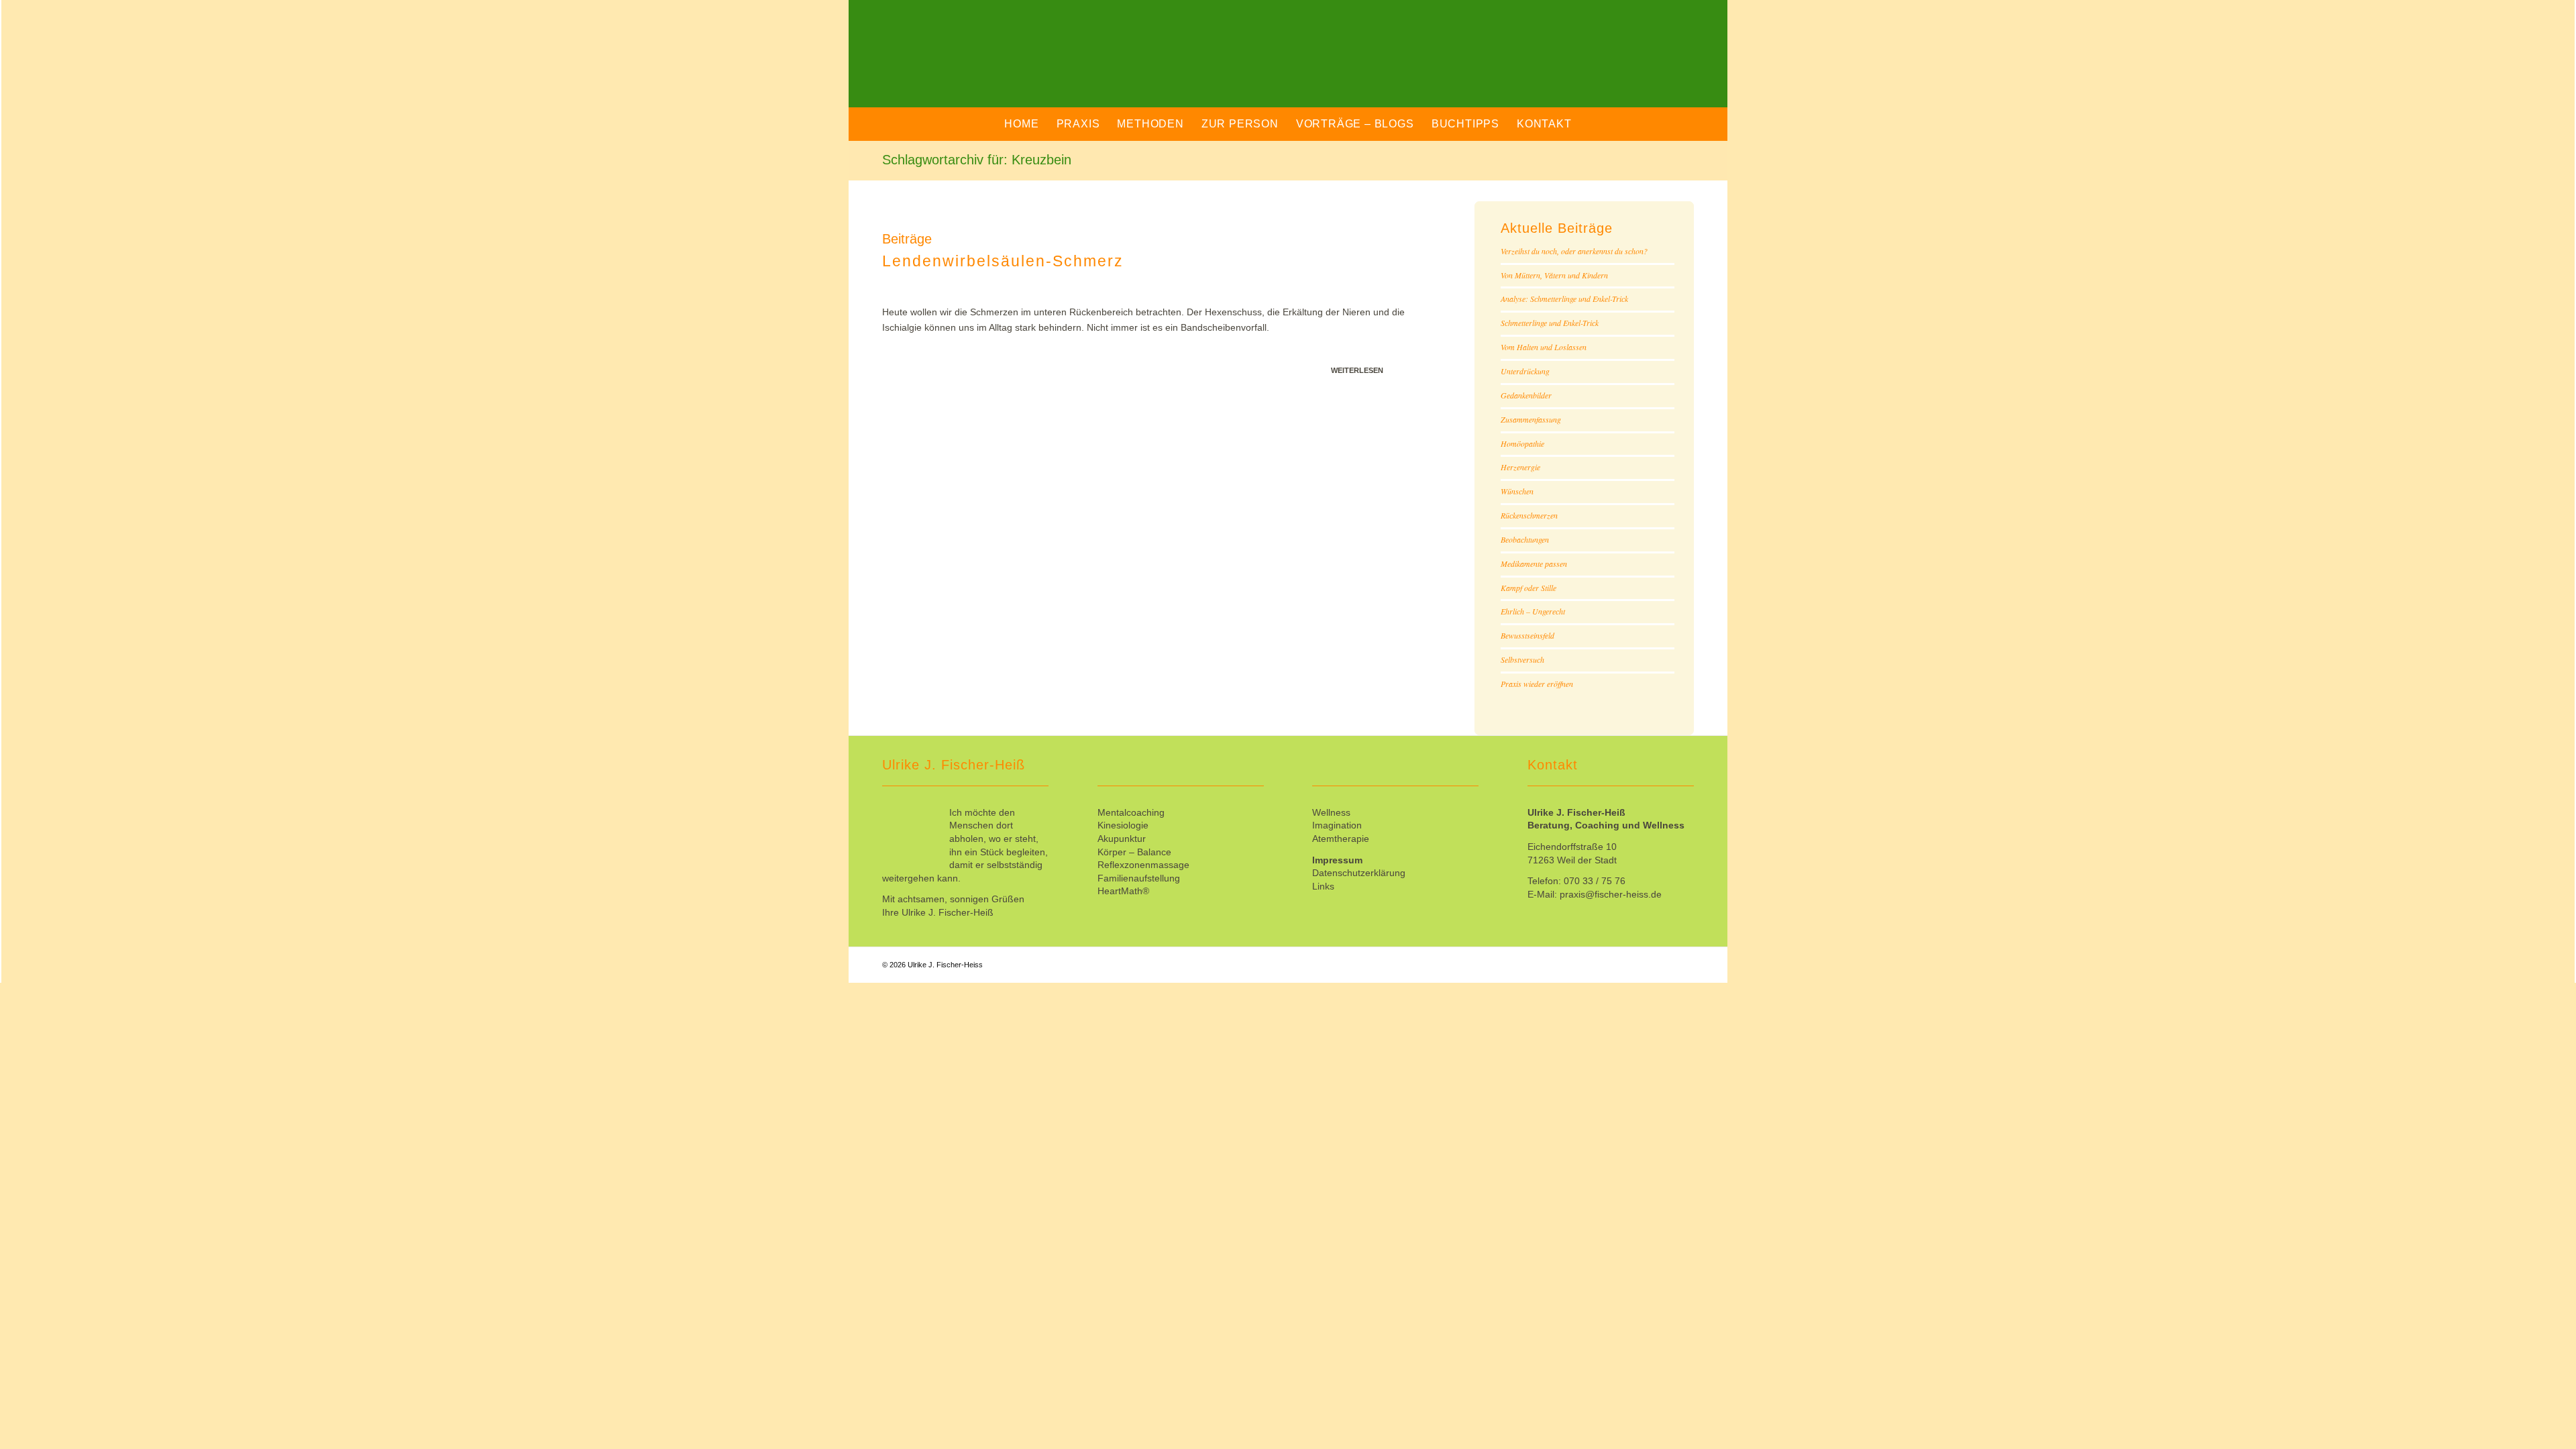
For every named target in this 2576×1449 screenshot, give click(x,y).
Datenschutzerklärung (1359, 873)
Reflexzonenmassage (1143, 865)
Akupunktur (1122, 839)
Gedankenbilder (1526, 395)
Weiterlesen (1357, 370)
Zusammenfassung (1531, 419)
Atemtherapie (1341, 839)
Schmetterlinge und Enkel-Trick (1550, 323)
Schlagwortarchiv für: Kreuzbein (977, 160)
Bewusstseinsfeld (1527, 635)
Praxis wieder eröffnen (1537, 684)
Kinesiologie (1123, 825)
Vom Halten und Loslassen (1544, 347)
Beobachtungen (1525, 539)
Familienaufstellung (1139, 878)
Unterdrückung (1525, 371)
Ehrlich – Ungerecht (1533, 611)
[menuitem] (1021, 124)
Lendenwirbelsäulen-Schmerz (1003, 261)
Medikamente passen (1534, 563)
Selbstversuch (1522, 659)
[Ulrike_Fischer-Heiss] (1026, 64)
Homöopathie (1522, 443)
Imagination (1337, 825)
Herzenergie (1520, 467)
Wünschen (1517, 491)
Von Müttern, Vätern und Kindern (1554, 275)
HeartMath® (1123, 891)
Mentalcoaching (1131, 812)
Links (1323, 886)
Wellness (1331, 812)
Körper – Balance (1134, 852)
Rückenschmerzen (1529, 515)
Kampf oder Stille (1528, 588)
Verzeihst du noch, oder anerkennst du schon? (1574, 251)
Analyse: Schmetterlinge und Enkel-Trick (1564, 299)
